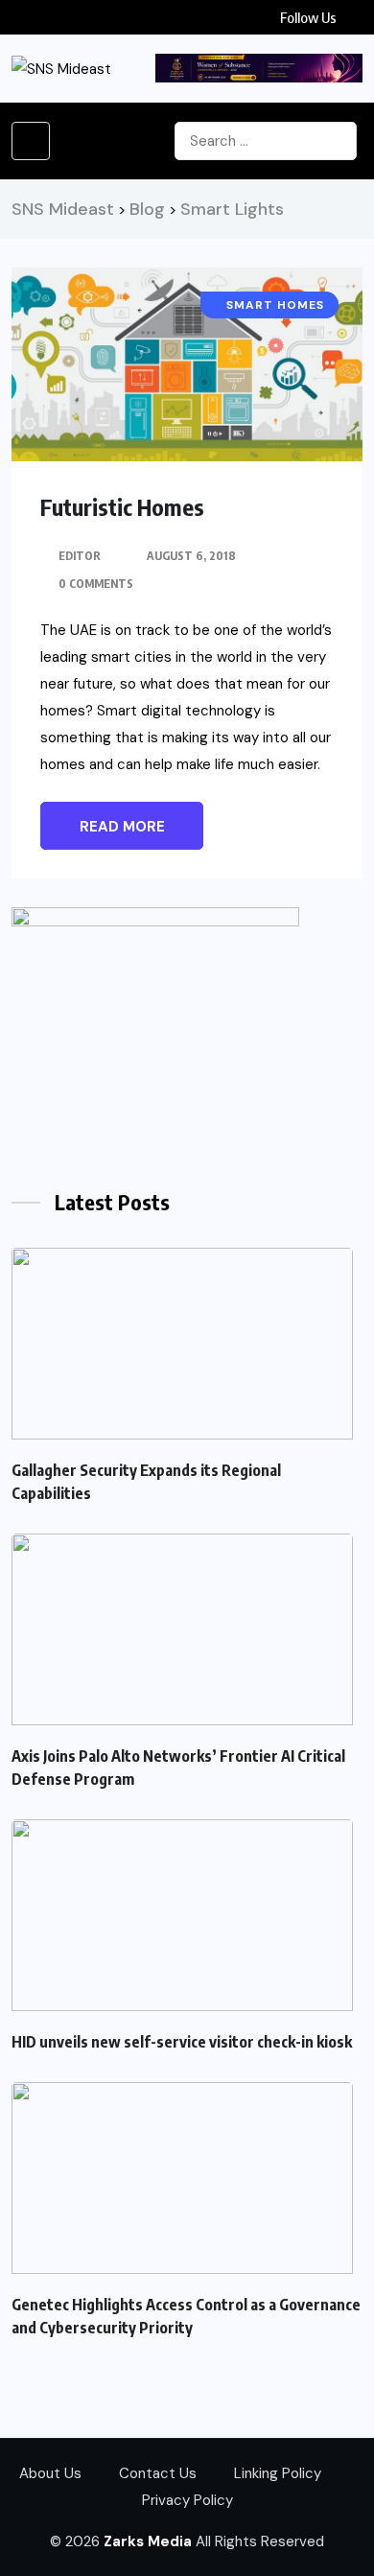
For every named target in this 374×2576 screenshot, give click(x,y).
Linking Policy (278, 2473)
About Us (50, 2473)
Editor (80, 556)
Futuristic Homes (122, 506)
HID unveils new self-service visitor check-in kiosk (182, 2042)
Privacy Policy (187, 2500)
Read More (122, 827)
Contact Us (158, 2473)
